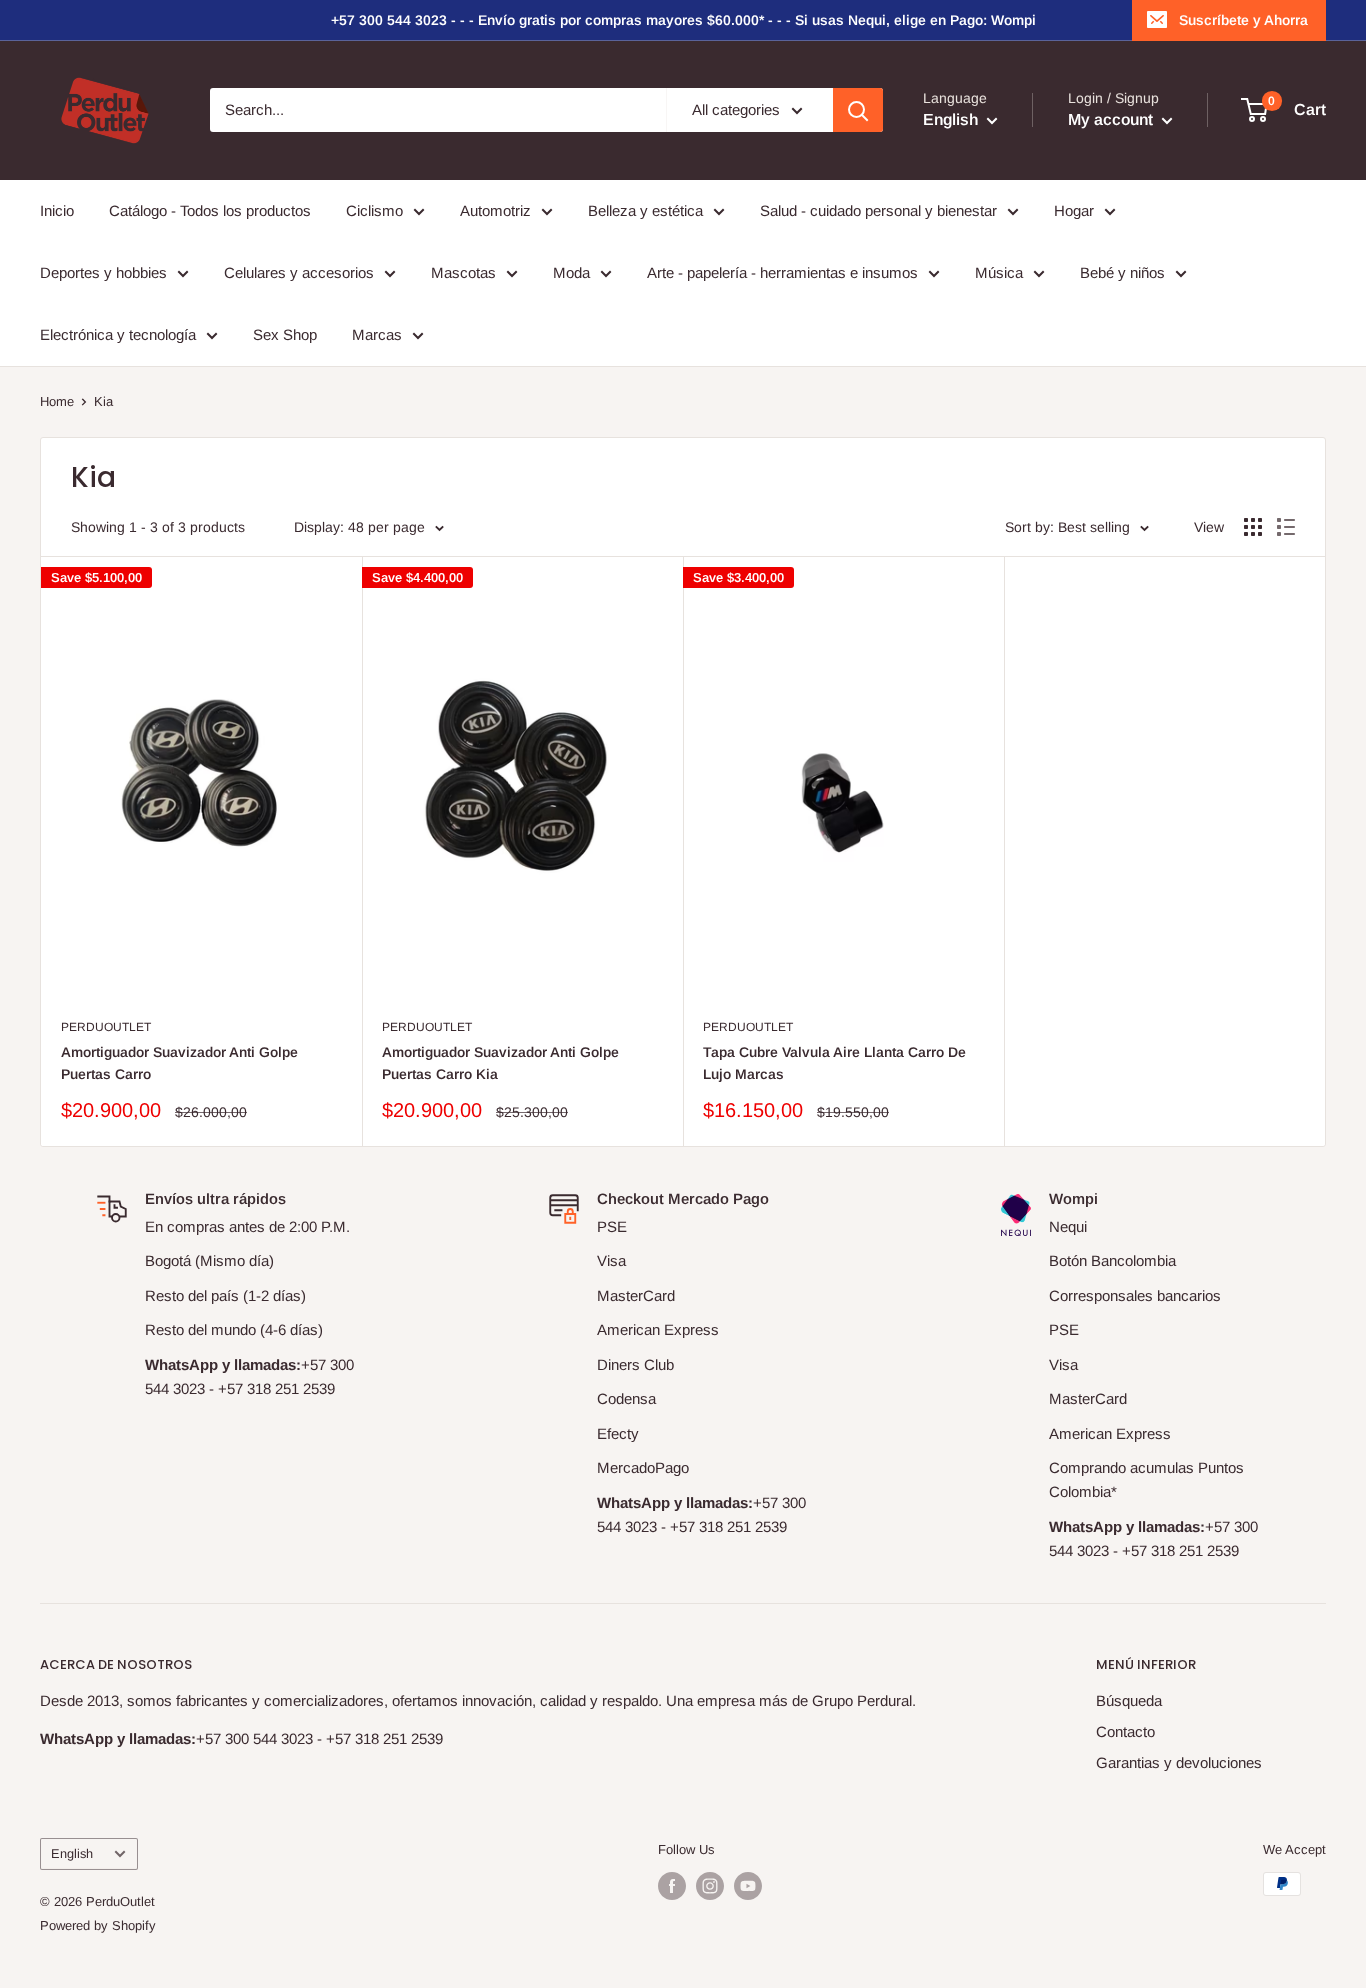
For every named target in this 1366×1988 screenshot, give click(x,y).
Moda (571, 272)
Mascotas (463, 272)
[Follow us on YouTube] (748, 1886)
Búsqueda (1129, 1700)
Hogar (1074, 210)
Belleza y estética (645, 210)
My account (1112, 120)
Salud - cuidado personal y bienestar (878, 210)
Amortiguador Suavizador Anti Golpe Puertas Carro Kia (500, 1063)
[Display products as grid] (1253, 527)
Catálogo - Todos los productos (210, 210)
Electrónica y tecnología (118, 334)
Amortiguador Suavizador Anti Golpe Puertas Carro (179, 1063)
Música (999, 272)
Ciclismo (374, 210)
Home (57, 401)
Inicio (57, 210)
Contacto (1125, 1731)
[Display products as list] (1286, 527)
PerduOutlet (106, 1027)
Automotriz (495, 210)
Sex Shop (285, 334)
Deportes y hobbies (103, 272)
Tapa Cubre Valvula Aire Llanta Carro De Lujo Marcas (834, 1063)
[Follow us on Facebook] (672, 1886)
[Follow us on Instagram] (710, 1886)
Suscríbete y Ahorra (1243, 20)
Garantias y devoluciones (1179, 1762)
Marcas (377, 334)
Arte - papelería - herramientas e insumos (782, 272)
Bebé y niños (1122, 272)
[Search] (858, 110)
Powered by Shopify (98, 1925)
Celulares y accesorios (299, 272)
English (72, 1853)
